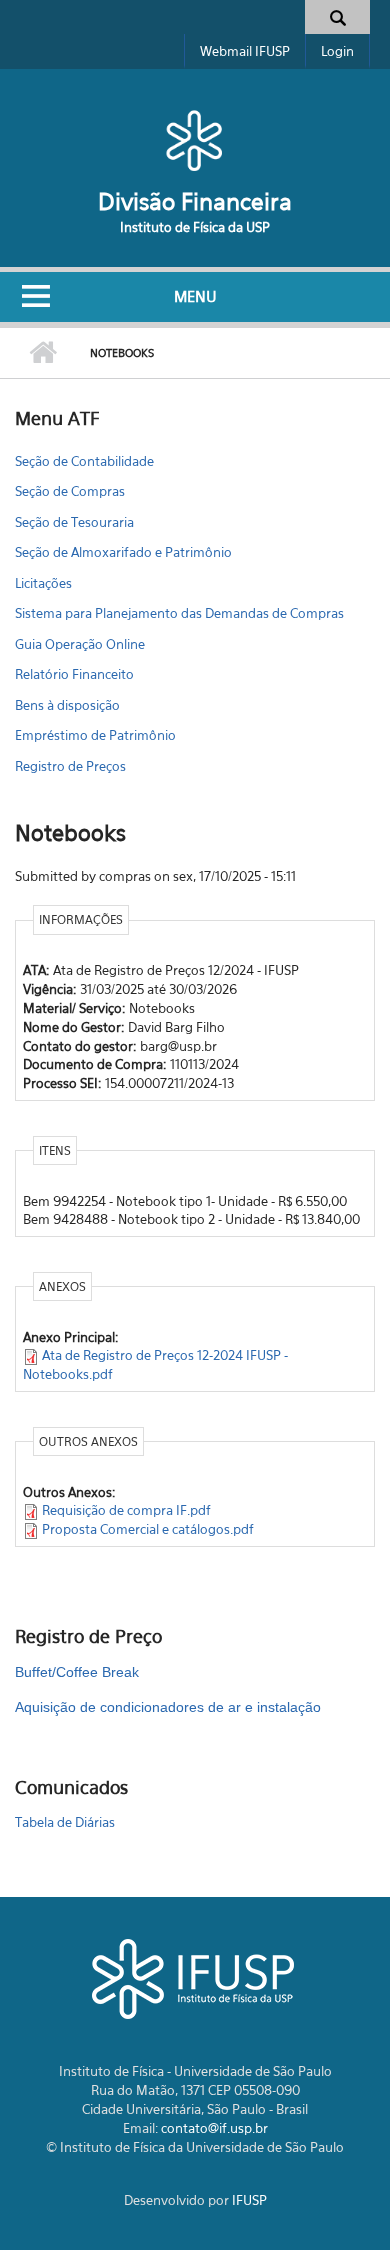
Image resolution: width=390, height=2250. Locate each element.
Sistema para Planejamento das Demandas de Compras (179, 613)
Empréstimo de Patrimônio (95, 735)
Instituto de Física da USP (195, 227)
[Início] (194, 140)
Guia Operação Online (80, 644)
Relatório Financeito (74, 674)
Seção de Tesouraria (74, 522)
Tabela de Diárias (65, 1822)
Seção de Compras (70, 491)
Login (337, 51)
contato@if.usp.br (214, 2128)
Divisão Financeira (195, 201)
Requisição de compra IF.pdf (126, 1510)
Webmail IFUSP (245, 51)
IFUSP (249, 2200)
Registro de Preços (70, 766)
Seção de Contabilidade (84, 461)
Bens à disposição (67, 705)
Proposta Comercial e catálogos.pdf (148, 1529)
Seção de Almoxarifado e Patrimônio (123, 552)
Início (42, 353)
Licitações (43, 583)
